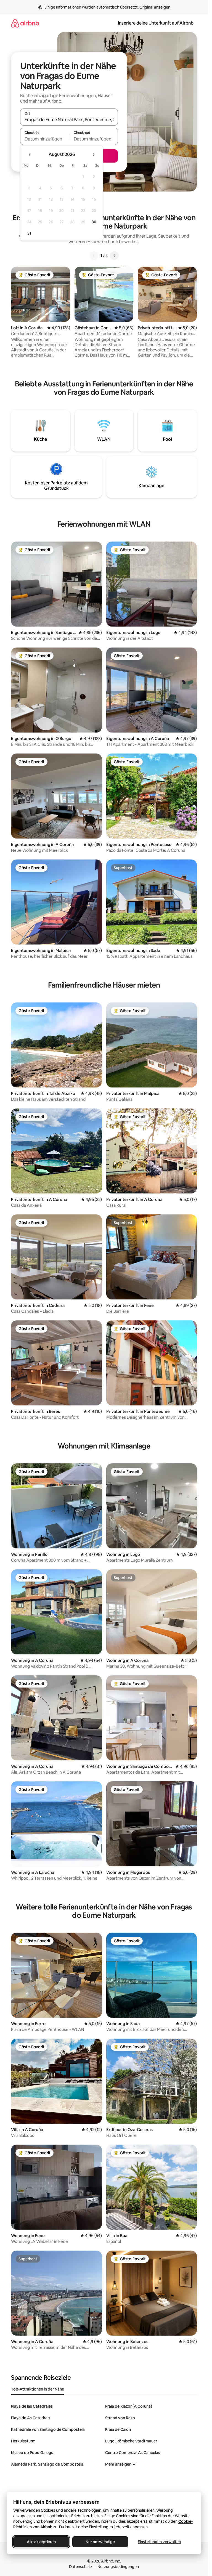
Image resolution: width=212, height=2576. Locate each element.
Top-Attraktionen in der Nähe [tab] (38, 2389)
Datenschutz (81, 2567)
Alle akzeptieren (41, 2542)
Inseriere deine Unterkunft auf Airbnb (156, 23)
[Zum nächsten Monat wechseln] (93, 155)
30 (94, 222)
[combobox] (69, 120)
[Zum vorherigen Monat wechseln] (30, 155)
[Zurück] (94, 256)
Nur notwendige (100, 2542)
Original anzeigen (155, 7)
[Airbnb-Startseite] (25, 23)
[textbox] (45, 139)
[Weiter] (114, 256)
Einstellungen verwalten (159, 2542)
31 (29, 233)
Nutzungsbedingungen (118, 2567)
